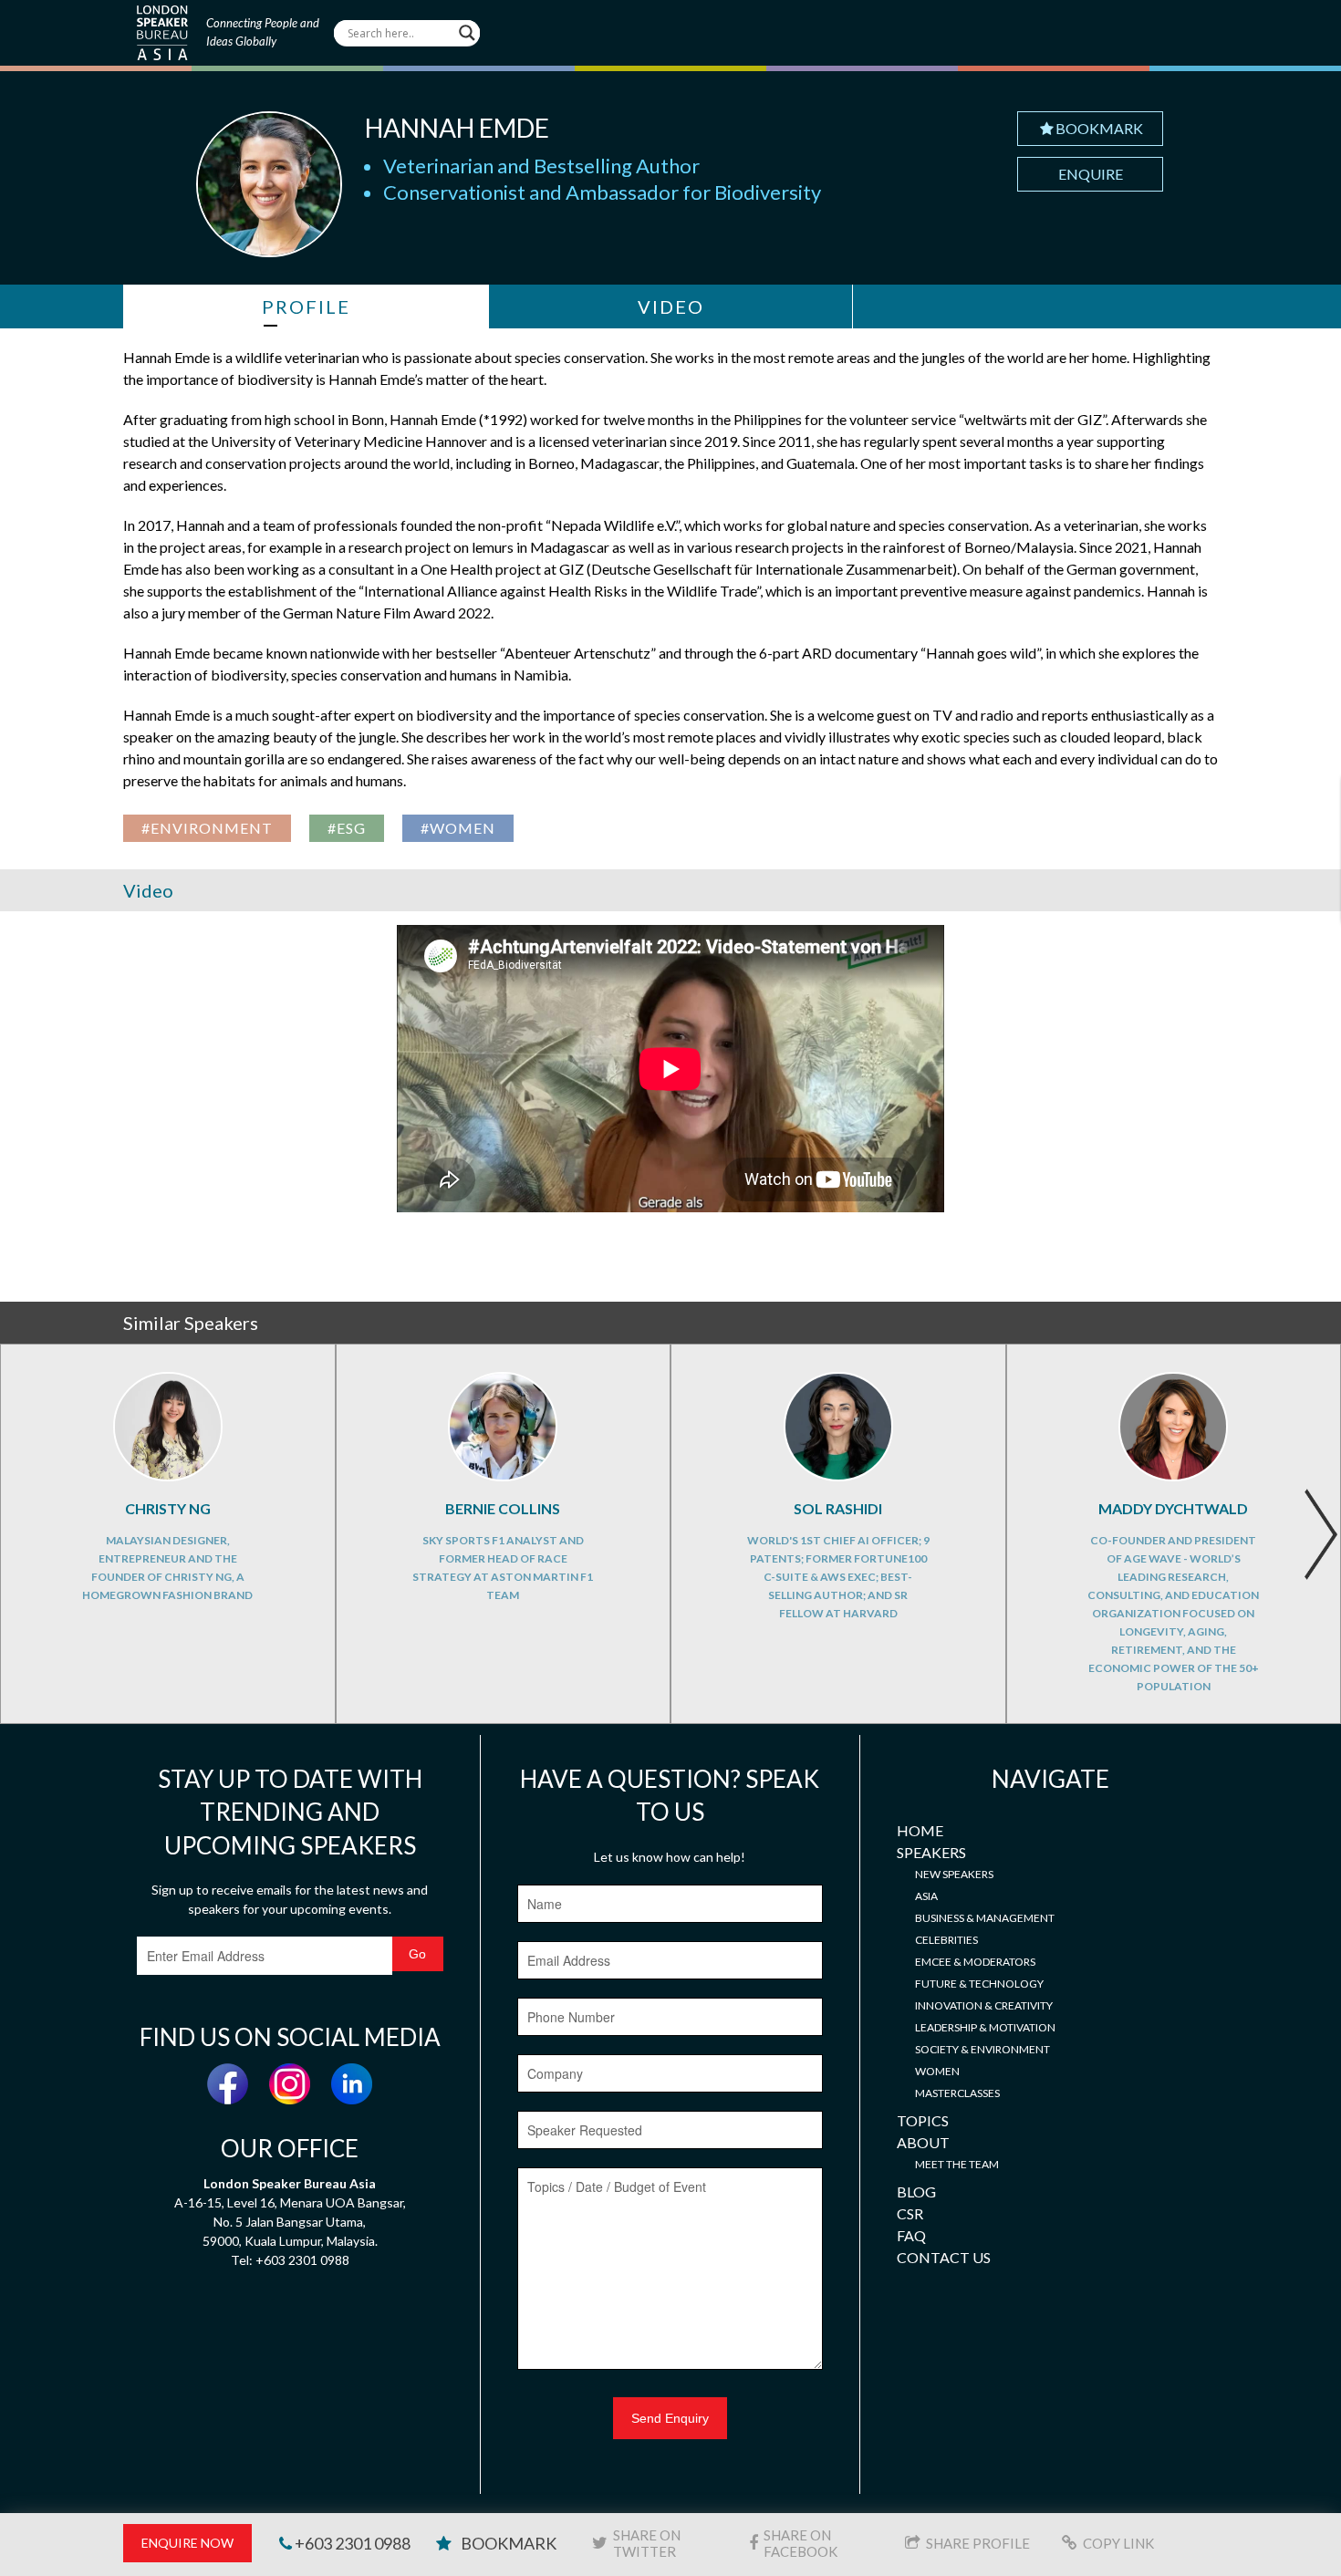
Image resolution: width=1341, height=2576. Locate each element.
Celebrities (946, 1940)
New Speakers (954, 1874)
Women (937, 2071)
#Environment (207, 828)
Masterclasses (957, 2093)
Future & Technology (979, 1984)
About (923, 2142)
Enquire (1091, 174)
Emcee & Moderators (975, 1962)
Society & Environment (982, 2049)
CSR (910, 2213)
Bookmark (1099, 128)
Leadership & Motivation (985, 2027)
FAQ (911, 2235)
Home (920, 1830)
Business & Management (985, 1918)
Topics (923, 2120)
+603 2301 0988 (351, 2543)
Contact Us (944, 2257)
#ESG (347, 828)
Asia (926, 1896)
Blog (916, 2192)
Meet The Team (957, 2164)
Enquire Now (187, 2543)
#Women (458, 828)
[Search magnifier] (467, 33)
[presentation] (1320, 1534)
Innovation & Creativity (984, 2005)
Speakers (931, 1852)
